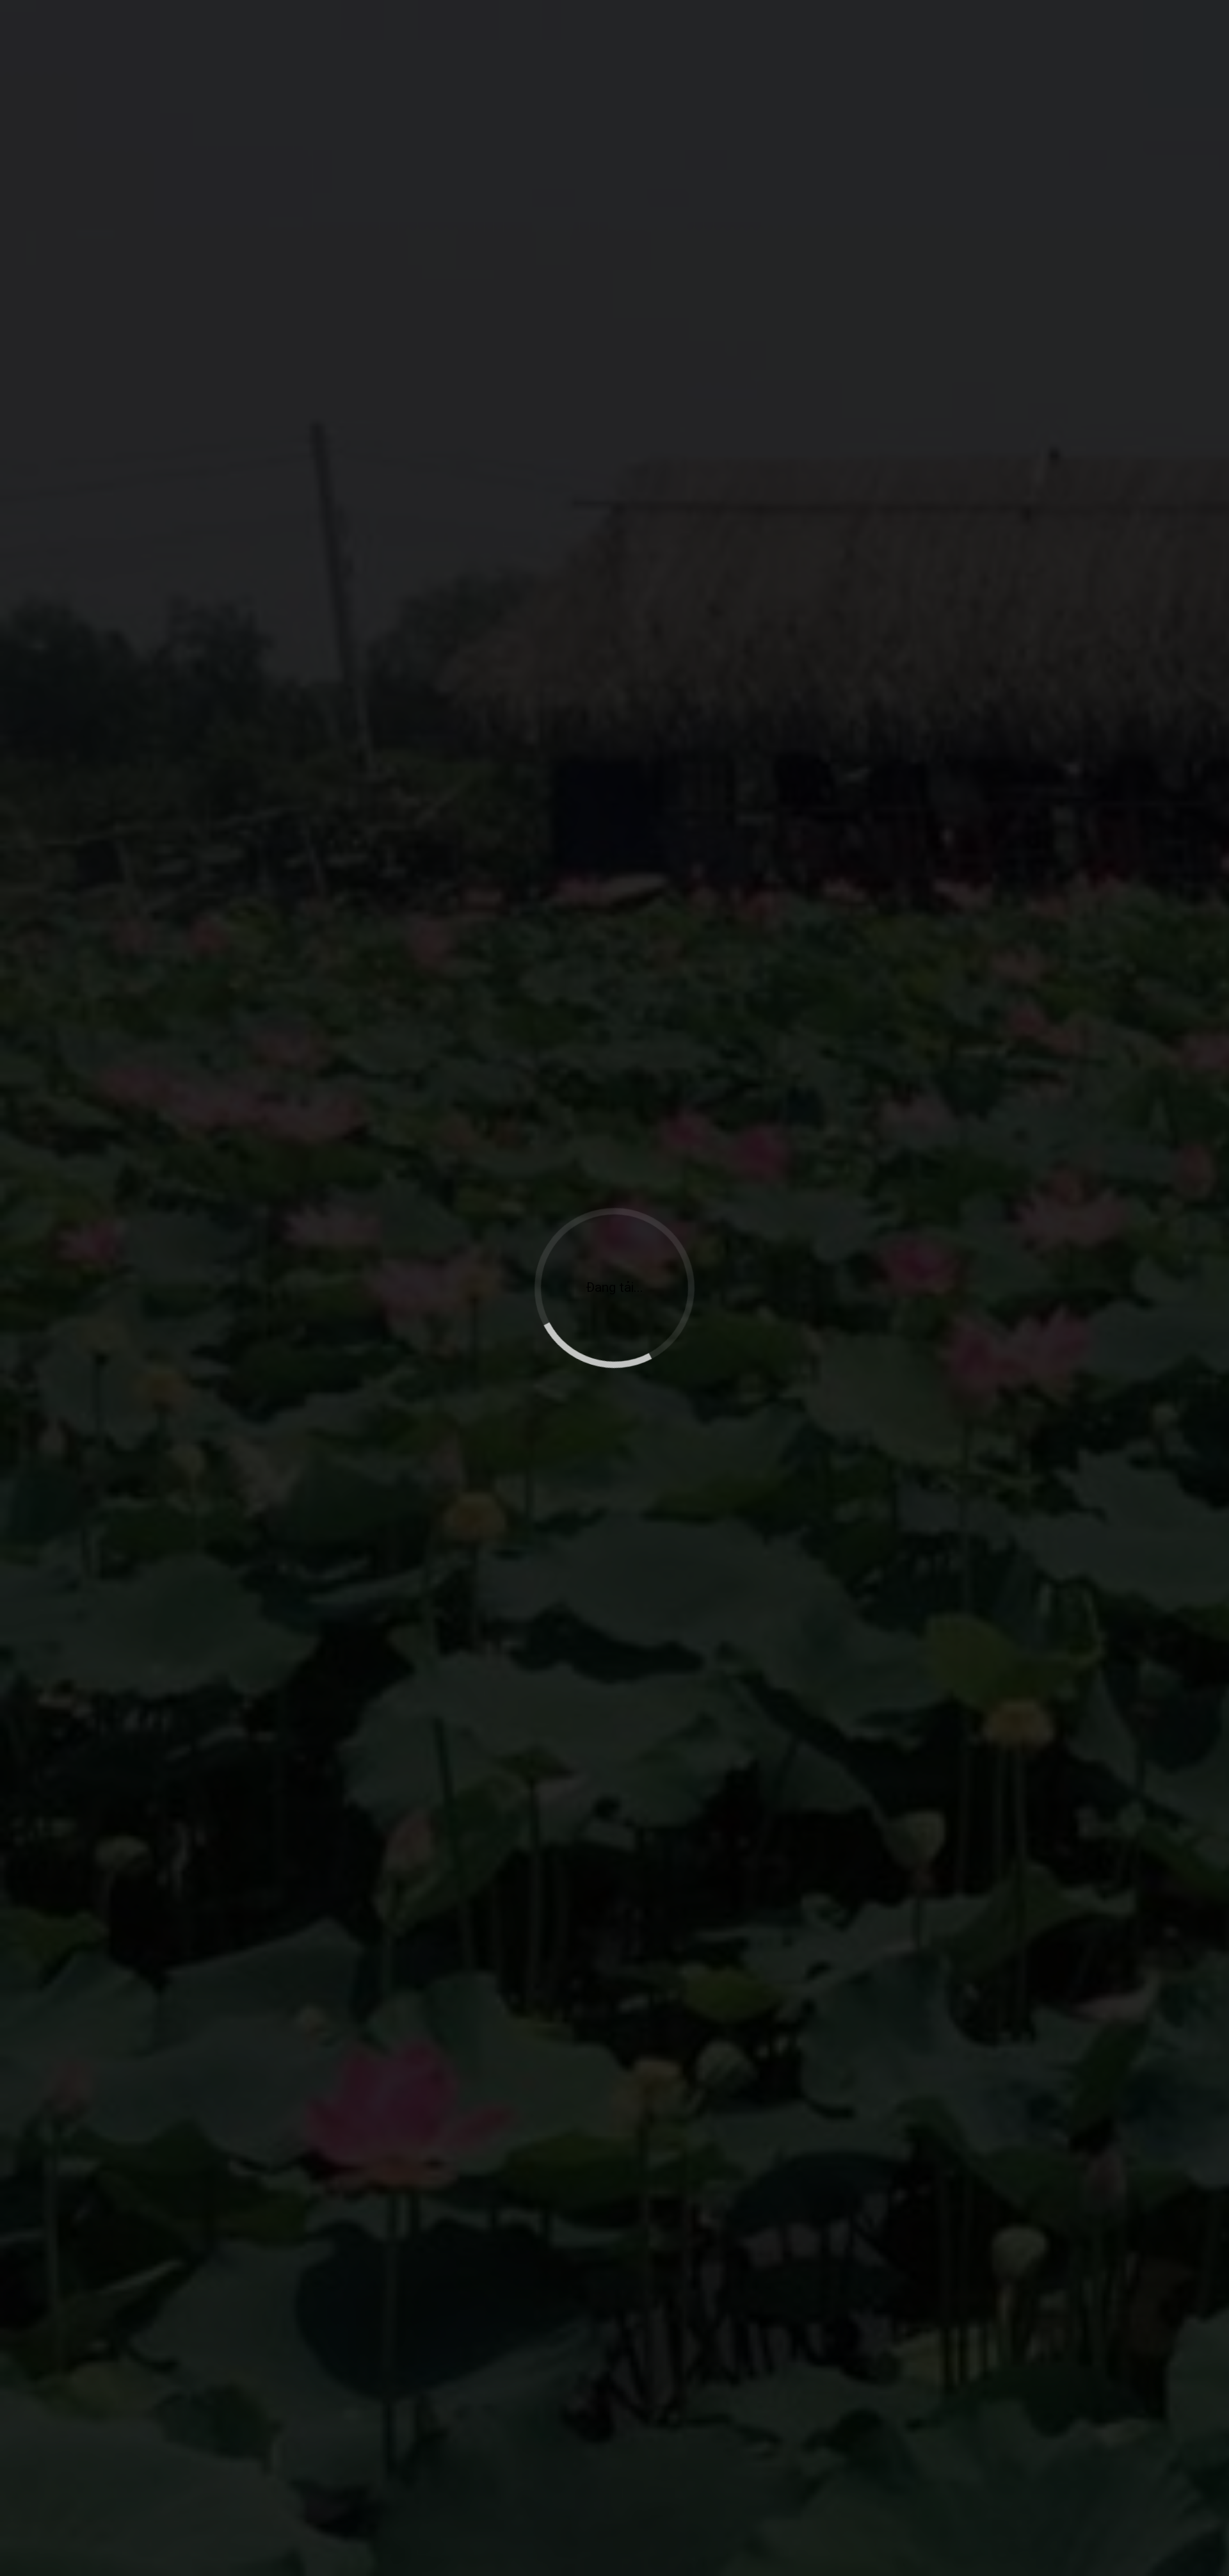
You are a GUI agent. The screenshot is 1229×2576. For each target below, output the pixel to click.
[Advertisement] (614, 216)
